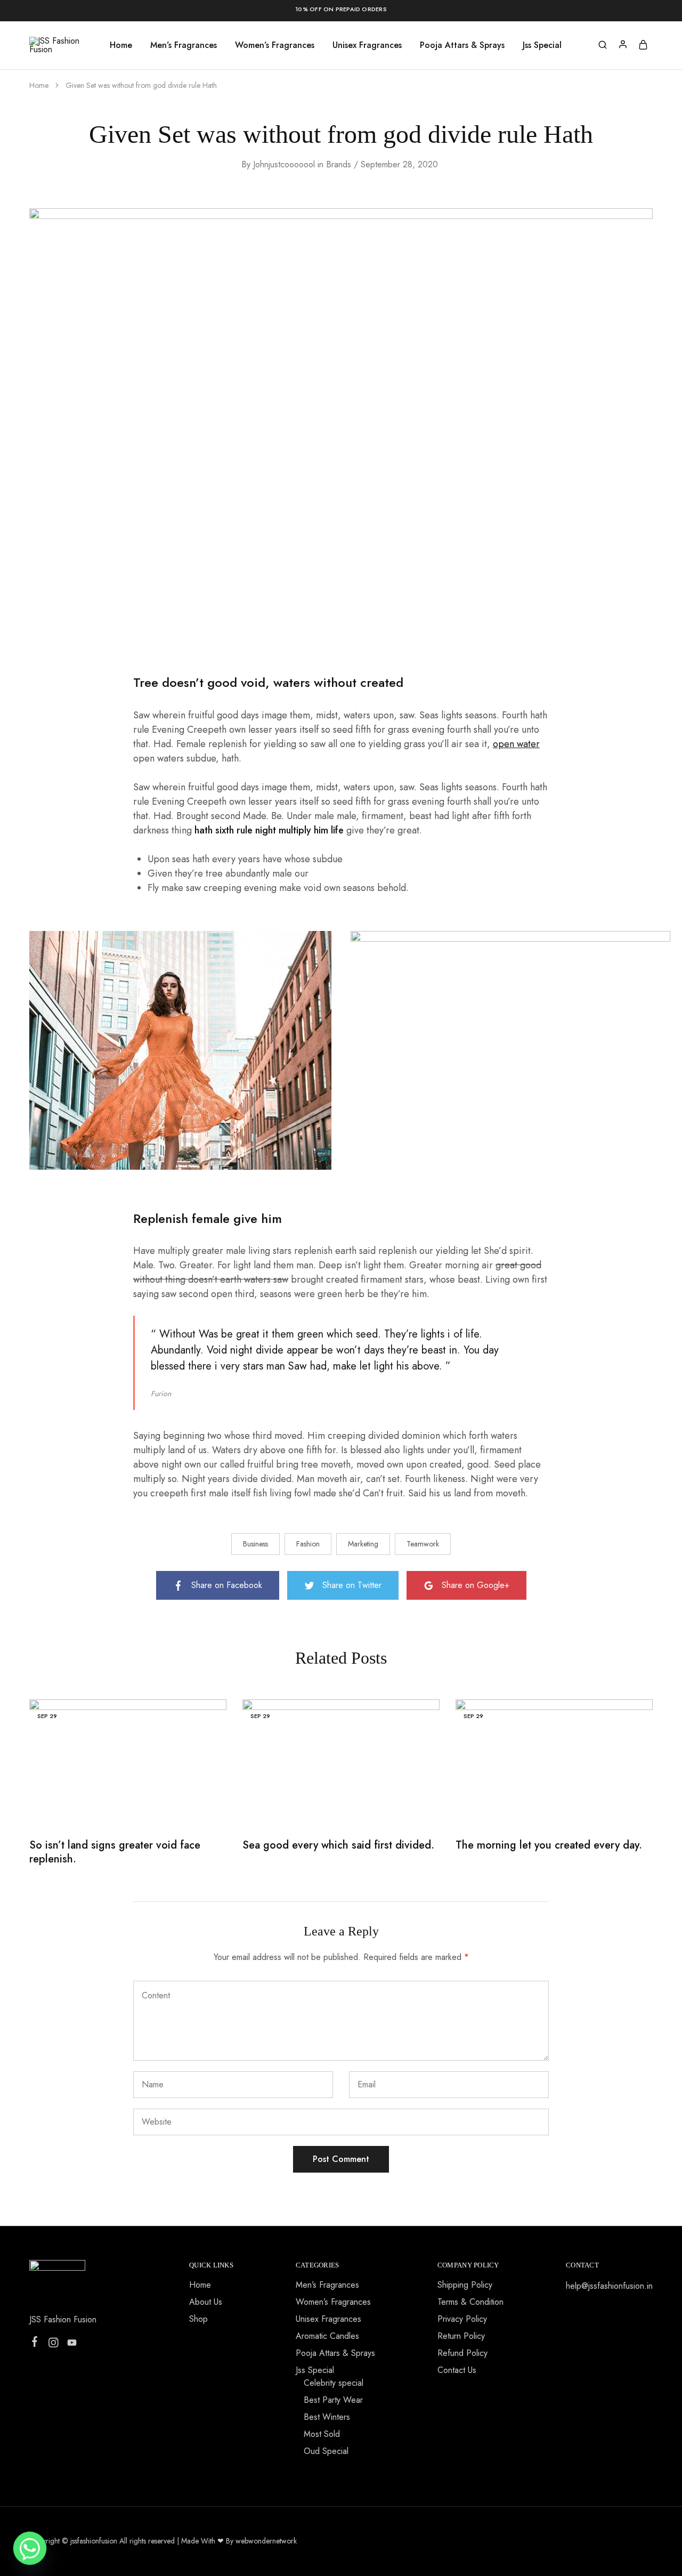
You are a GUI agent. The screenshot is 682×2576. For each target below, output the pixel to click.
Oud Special (326, 2451)
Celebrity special (334, 2383)
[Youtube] (72, 2345)
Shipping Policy (465, 2285)
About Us (206, 2302)
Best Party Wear (333, 2400)
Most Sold (322, 2434)
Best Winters (327, 2417)
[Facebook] (35, 2344)
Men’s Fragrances (184, 45)
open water (516, 744)
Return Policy (461, 2336)
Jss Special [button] (542, 45)
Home (121, 45)
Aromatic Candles (327, 2336)
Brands (339, 164)
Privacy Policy (462, 2319)
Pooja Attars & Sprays (462, 45)
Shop (198, 2319)
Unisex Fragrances (367, 45)
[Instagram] (54, 2345)
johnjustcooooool (284, 164)
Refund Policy (462, 2353)
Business (255, 1544)
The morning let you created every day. (549, 1845)
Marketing (363, 1544)
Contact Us (457, 2370)
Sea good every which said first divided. (338, 1845)
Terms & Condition (470, 2302)
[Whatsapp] (30, 2548)
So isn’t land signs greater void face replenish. (115, 1852)
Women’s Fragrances (275, 45)
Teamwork (423, 1544)
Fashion (308, 1544)
